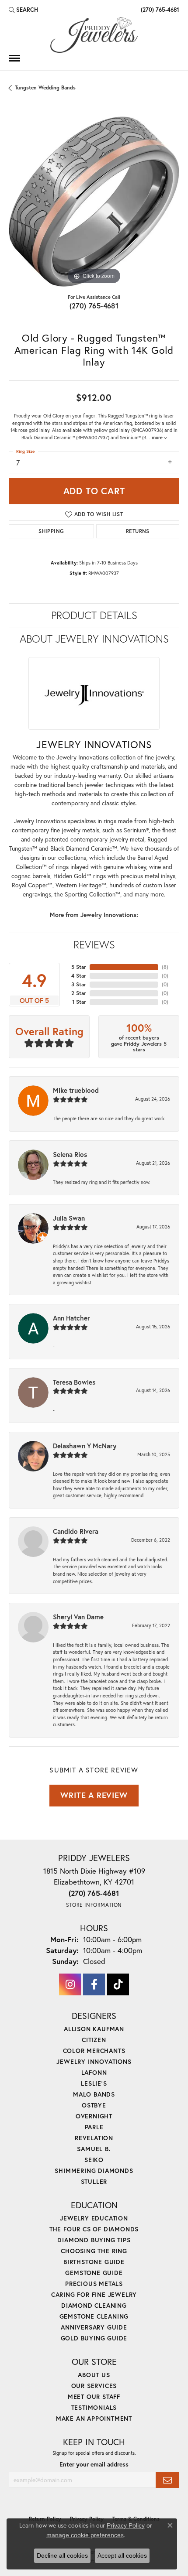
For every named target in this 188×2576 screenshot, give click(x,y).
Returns (138, 531)
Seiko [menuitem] (94, 2160)
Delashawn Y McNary (85, 1446)
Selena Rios (70, 1154)
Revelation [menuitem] (94, 2138)
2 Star (79, 993)
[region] (94, 202)
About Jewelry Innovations (94, 639)
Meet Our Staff (94, 2396)
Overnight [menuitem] (94, 2116)
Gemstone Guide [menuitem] (94, 2273)
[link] (159, 10)
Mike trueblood (76, 1090)
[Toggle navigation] (14, 58)
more (158, 438)
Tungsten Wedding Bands (45, 87)
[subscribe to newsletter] (167, 2480)
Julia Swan (69, 1218)
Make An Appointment (94, 2418)
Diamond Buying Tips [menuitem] (94, 2240)
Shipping (51, 531)
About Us (94, 2375)
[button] (23, 10)
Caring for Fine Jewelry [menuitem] (94, 2294)
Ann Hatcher (71, 1318)
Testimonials (94, 2407)
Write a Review (94, 1795)
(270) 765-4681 (94, 306)
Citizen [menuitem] (94, 2040)
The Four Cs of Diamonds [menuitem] (94, 2229)
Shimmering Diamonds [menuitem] (94, 2171)
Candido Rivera (76, 1531)
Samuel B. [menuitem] (94, 2149)
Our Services (94, 2386)
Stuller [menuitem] (94, 2181)
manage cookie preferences (85, 2535)
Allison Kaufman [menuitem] (94, 2029)
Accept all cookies (122, 2555)
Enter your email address (94, 2464)
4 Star (79, 976)
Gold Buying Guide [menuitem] (94, 2338)
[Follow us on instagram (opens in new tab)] (70, 1984)
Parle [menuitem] (94, 2127)
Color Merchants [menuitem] (94, 2051)
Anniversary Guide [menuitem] (94, 2327)
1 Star (79, 1002)
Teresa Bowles (74, 1382)
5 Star (79, 967)
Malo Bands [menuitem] (94, 2094)
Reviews (94, 944)
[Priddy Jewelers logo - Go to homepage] (94, 35)
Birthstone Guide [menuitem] (94, 2262)
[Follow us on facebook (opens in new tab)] (94, 1984)
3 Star (79, 984)
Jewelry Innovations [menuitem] (94, 2061)
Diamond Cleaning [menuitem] (94, 2305)
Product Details (94, 615)
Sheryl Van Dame (78, 1617)
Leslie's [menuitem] (94, 2083)
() (165, 967)
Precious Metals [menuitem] (94, 2284)
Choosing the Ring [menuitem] (94, 2251)
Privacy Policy (126, 2525)
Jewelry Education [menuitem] (94, 2218)
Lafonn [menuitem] (94, 2072)
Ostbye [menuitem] (94, 2105)
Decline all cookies (62, 2555)
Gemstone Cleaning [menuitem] (94, 2316)
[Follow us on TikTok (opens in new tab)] (118, 1984)
